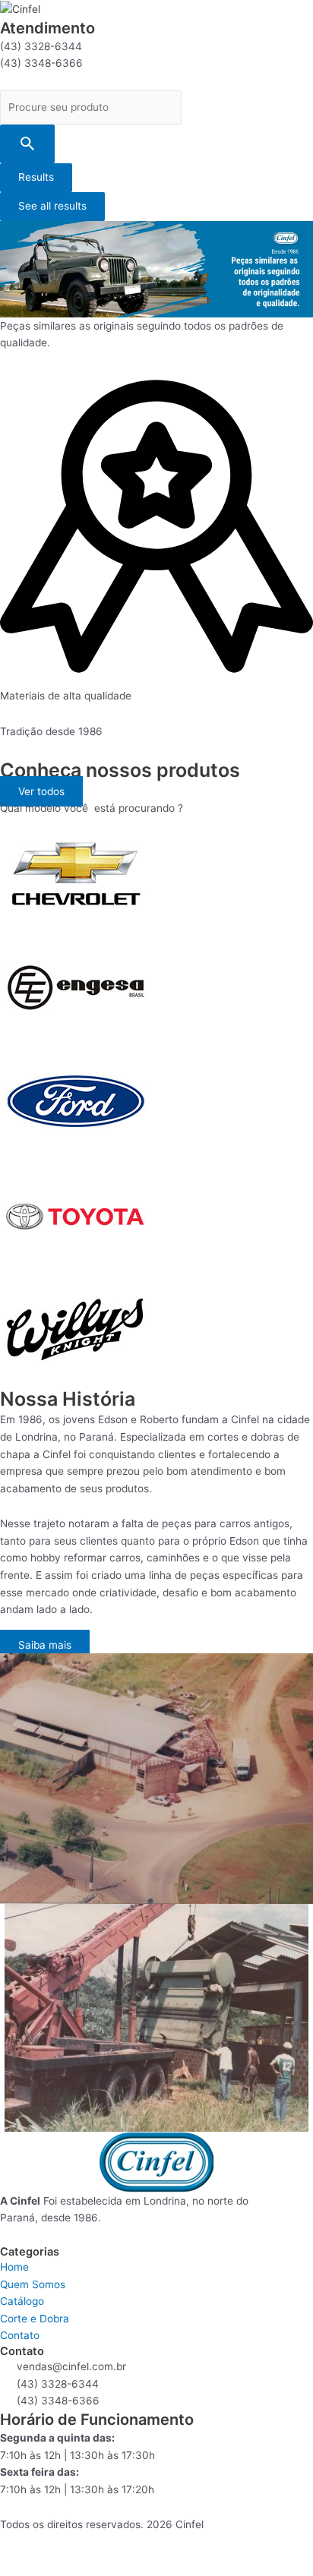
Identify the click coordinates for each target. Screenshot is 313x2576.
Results (36, 177)
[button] (41, 791)
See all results (52, 206)
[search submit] (27, 144)
